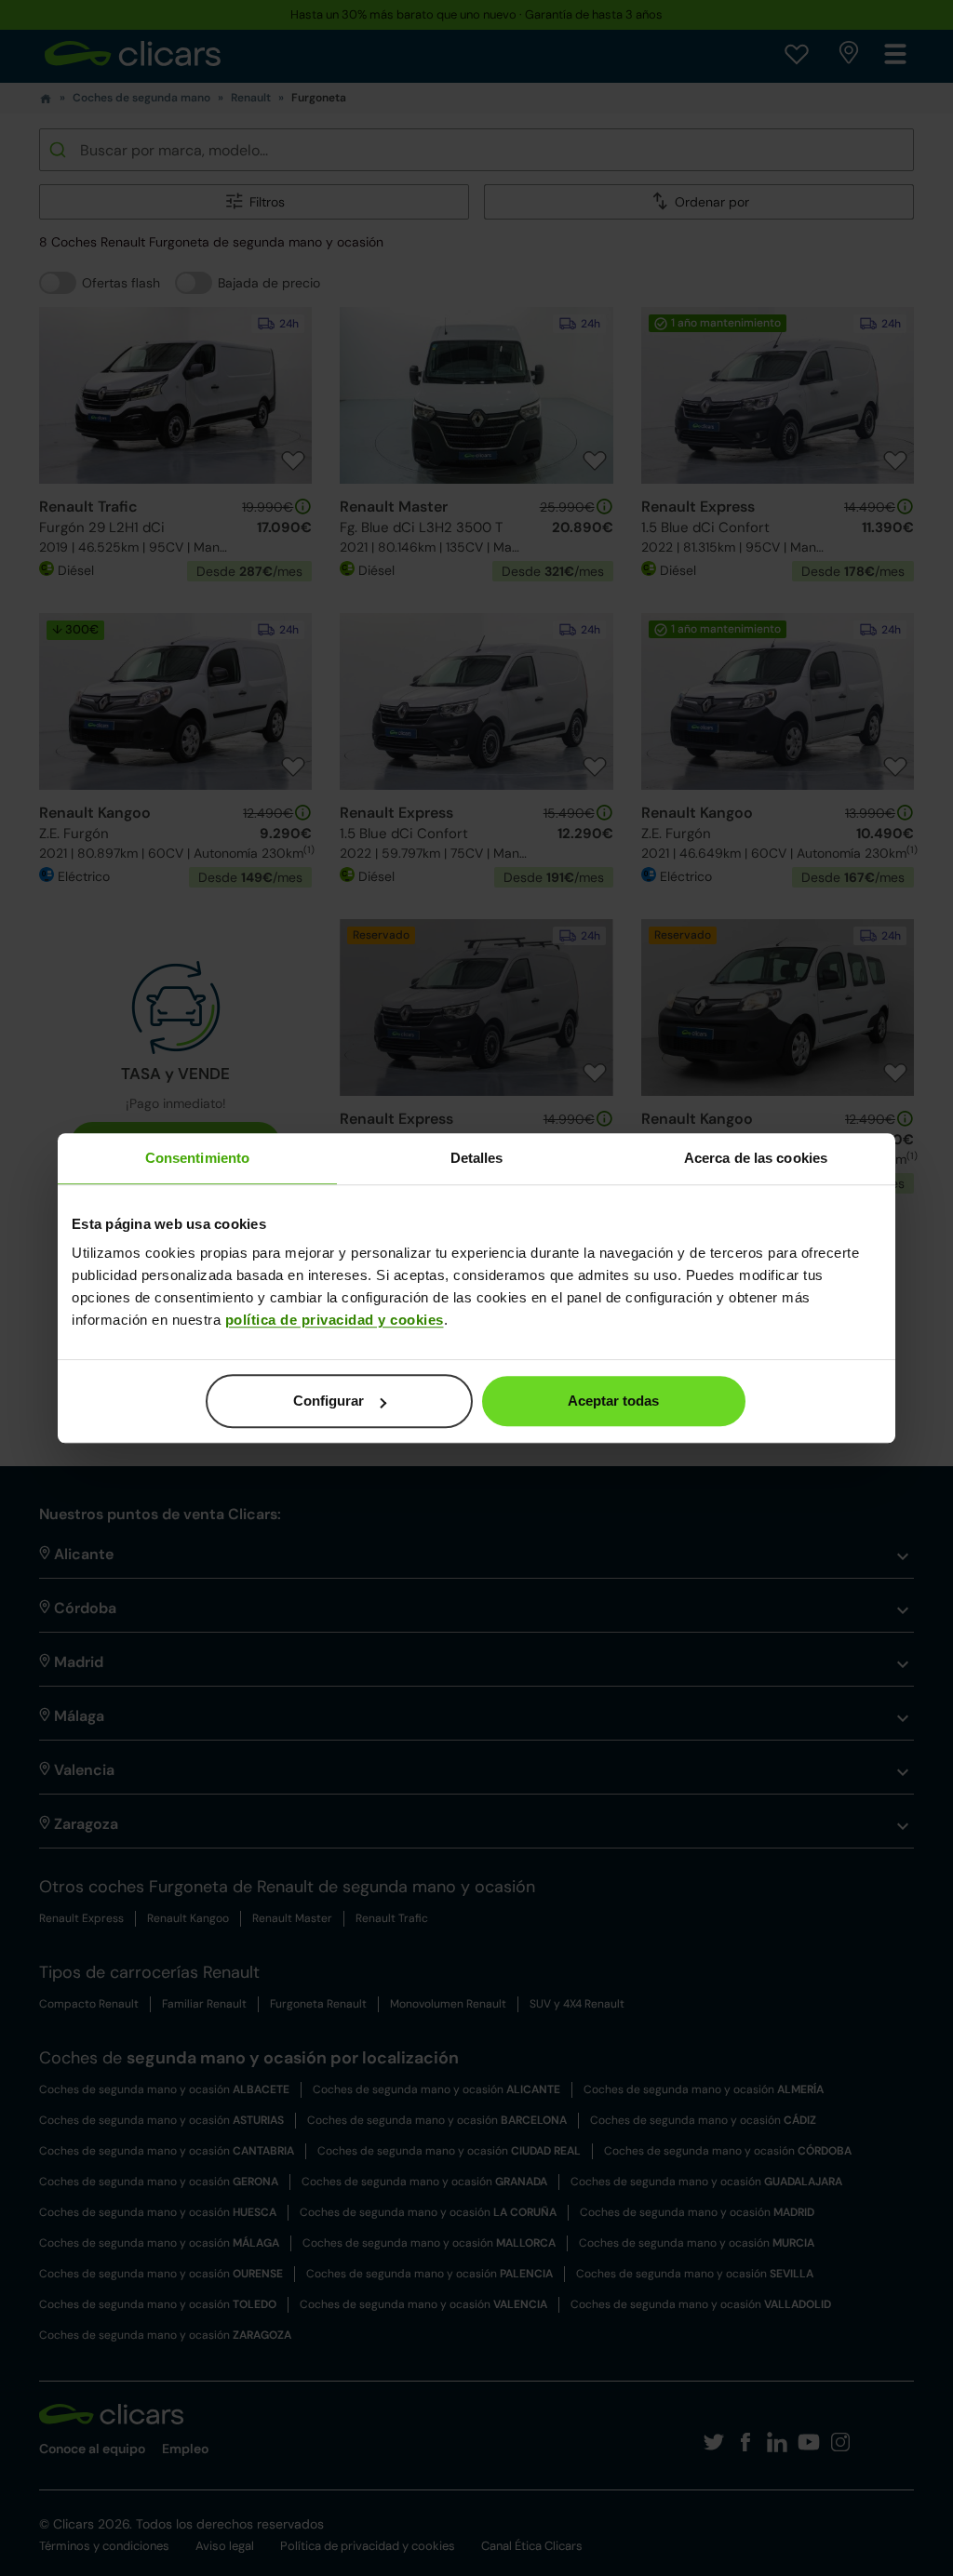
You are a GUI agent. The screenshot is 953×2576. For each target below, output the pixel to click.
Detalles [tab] (477, 1158)
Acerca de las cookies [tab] (756, 1158)
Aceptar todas (613, 1401)
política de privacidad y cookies (335, 1320)
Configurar (329, 1401)
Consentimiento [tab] (197, 1158)
